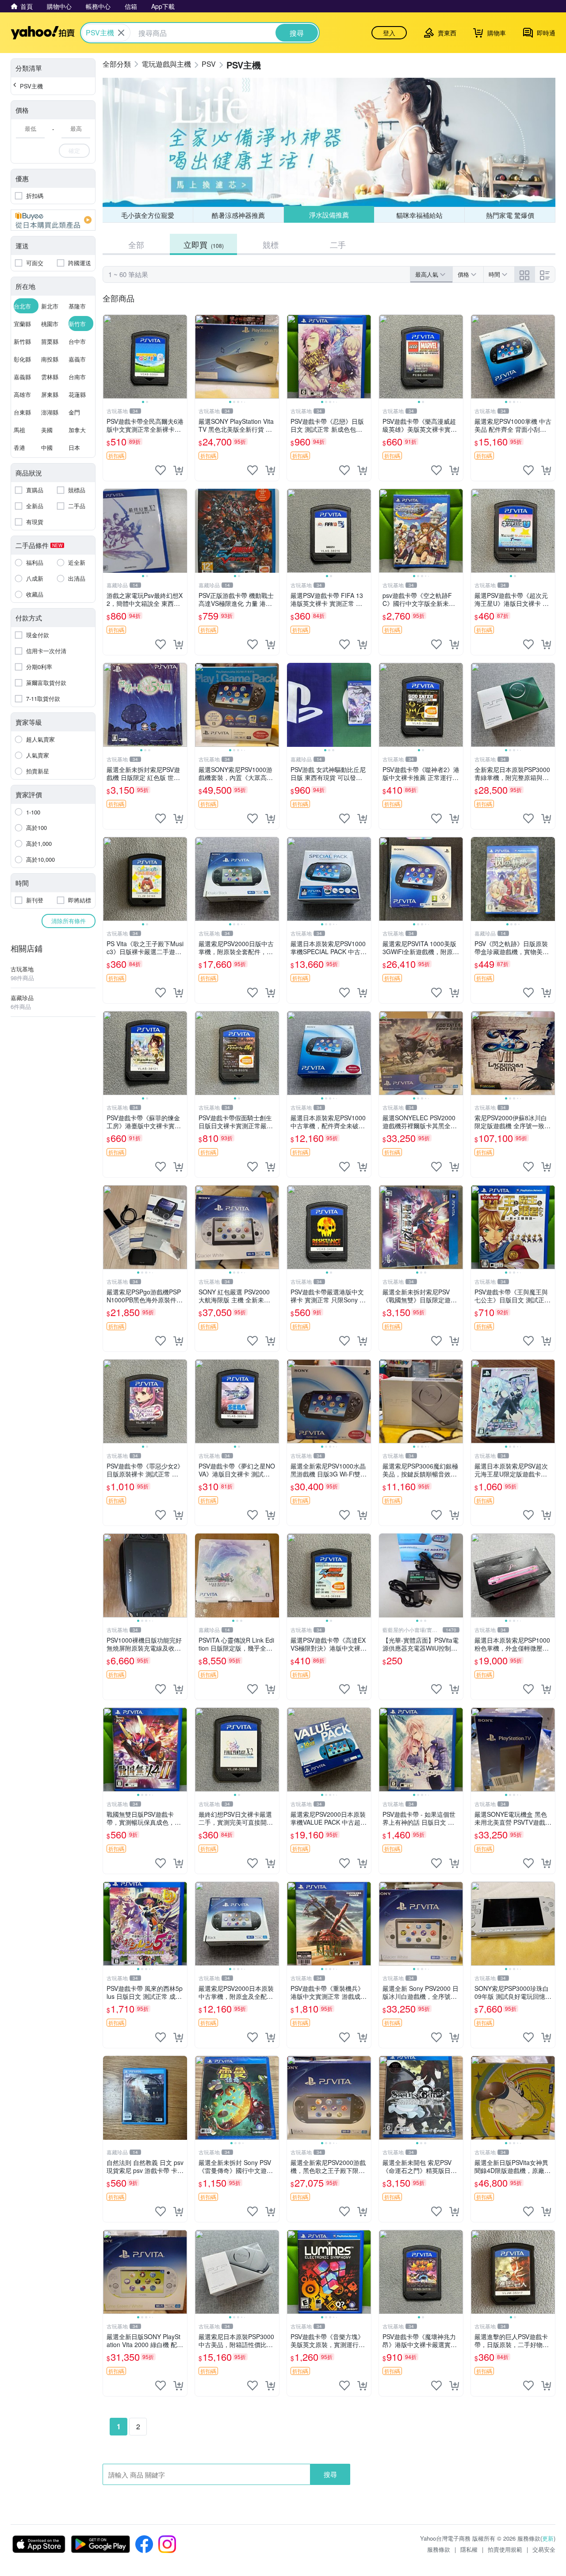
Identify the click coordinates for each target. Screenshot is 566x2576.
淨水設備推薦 (329, 215)
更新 (548, 2538)
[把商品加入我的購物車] (178, 470)
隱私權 (469, 2549)
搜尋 (330, 2474)
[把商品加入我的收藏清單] (161, 470)
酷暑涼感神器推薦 (238, 215)
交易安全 (544, 2549)
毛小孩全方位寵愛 (148, 215)
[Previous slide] (109, 357)
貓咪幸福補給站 (419, 215)
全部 (136, 244)
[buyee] (53, 220)
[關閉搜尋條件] (121, 33)
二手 (338, 244)
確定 (74, 150)
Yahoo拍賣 (43, 33)
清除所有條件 (69, 921)
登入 (389, 33)
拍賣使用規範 (505, 2549)
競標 (271, 244)
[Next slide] (181, 357)
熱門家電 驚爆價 (510, 215)
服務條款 (439, 2549)
